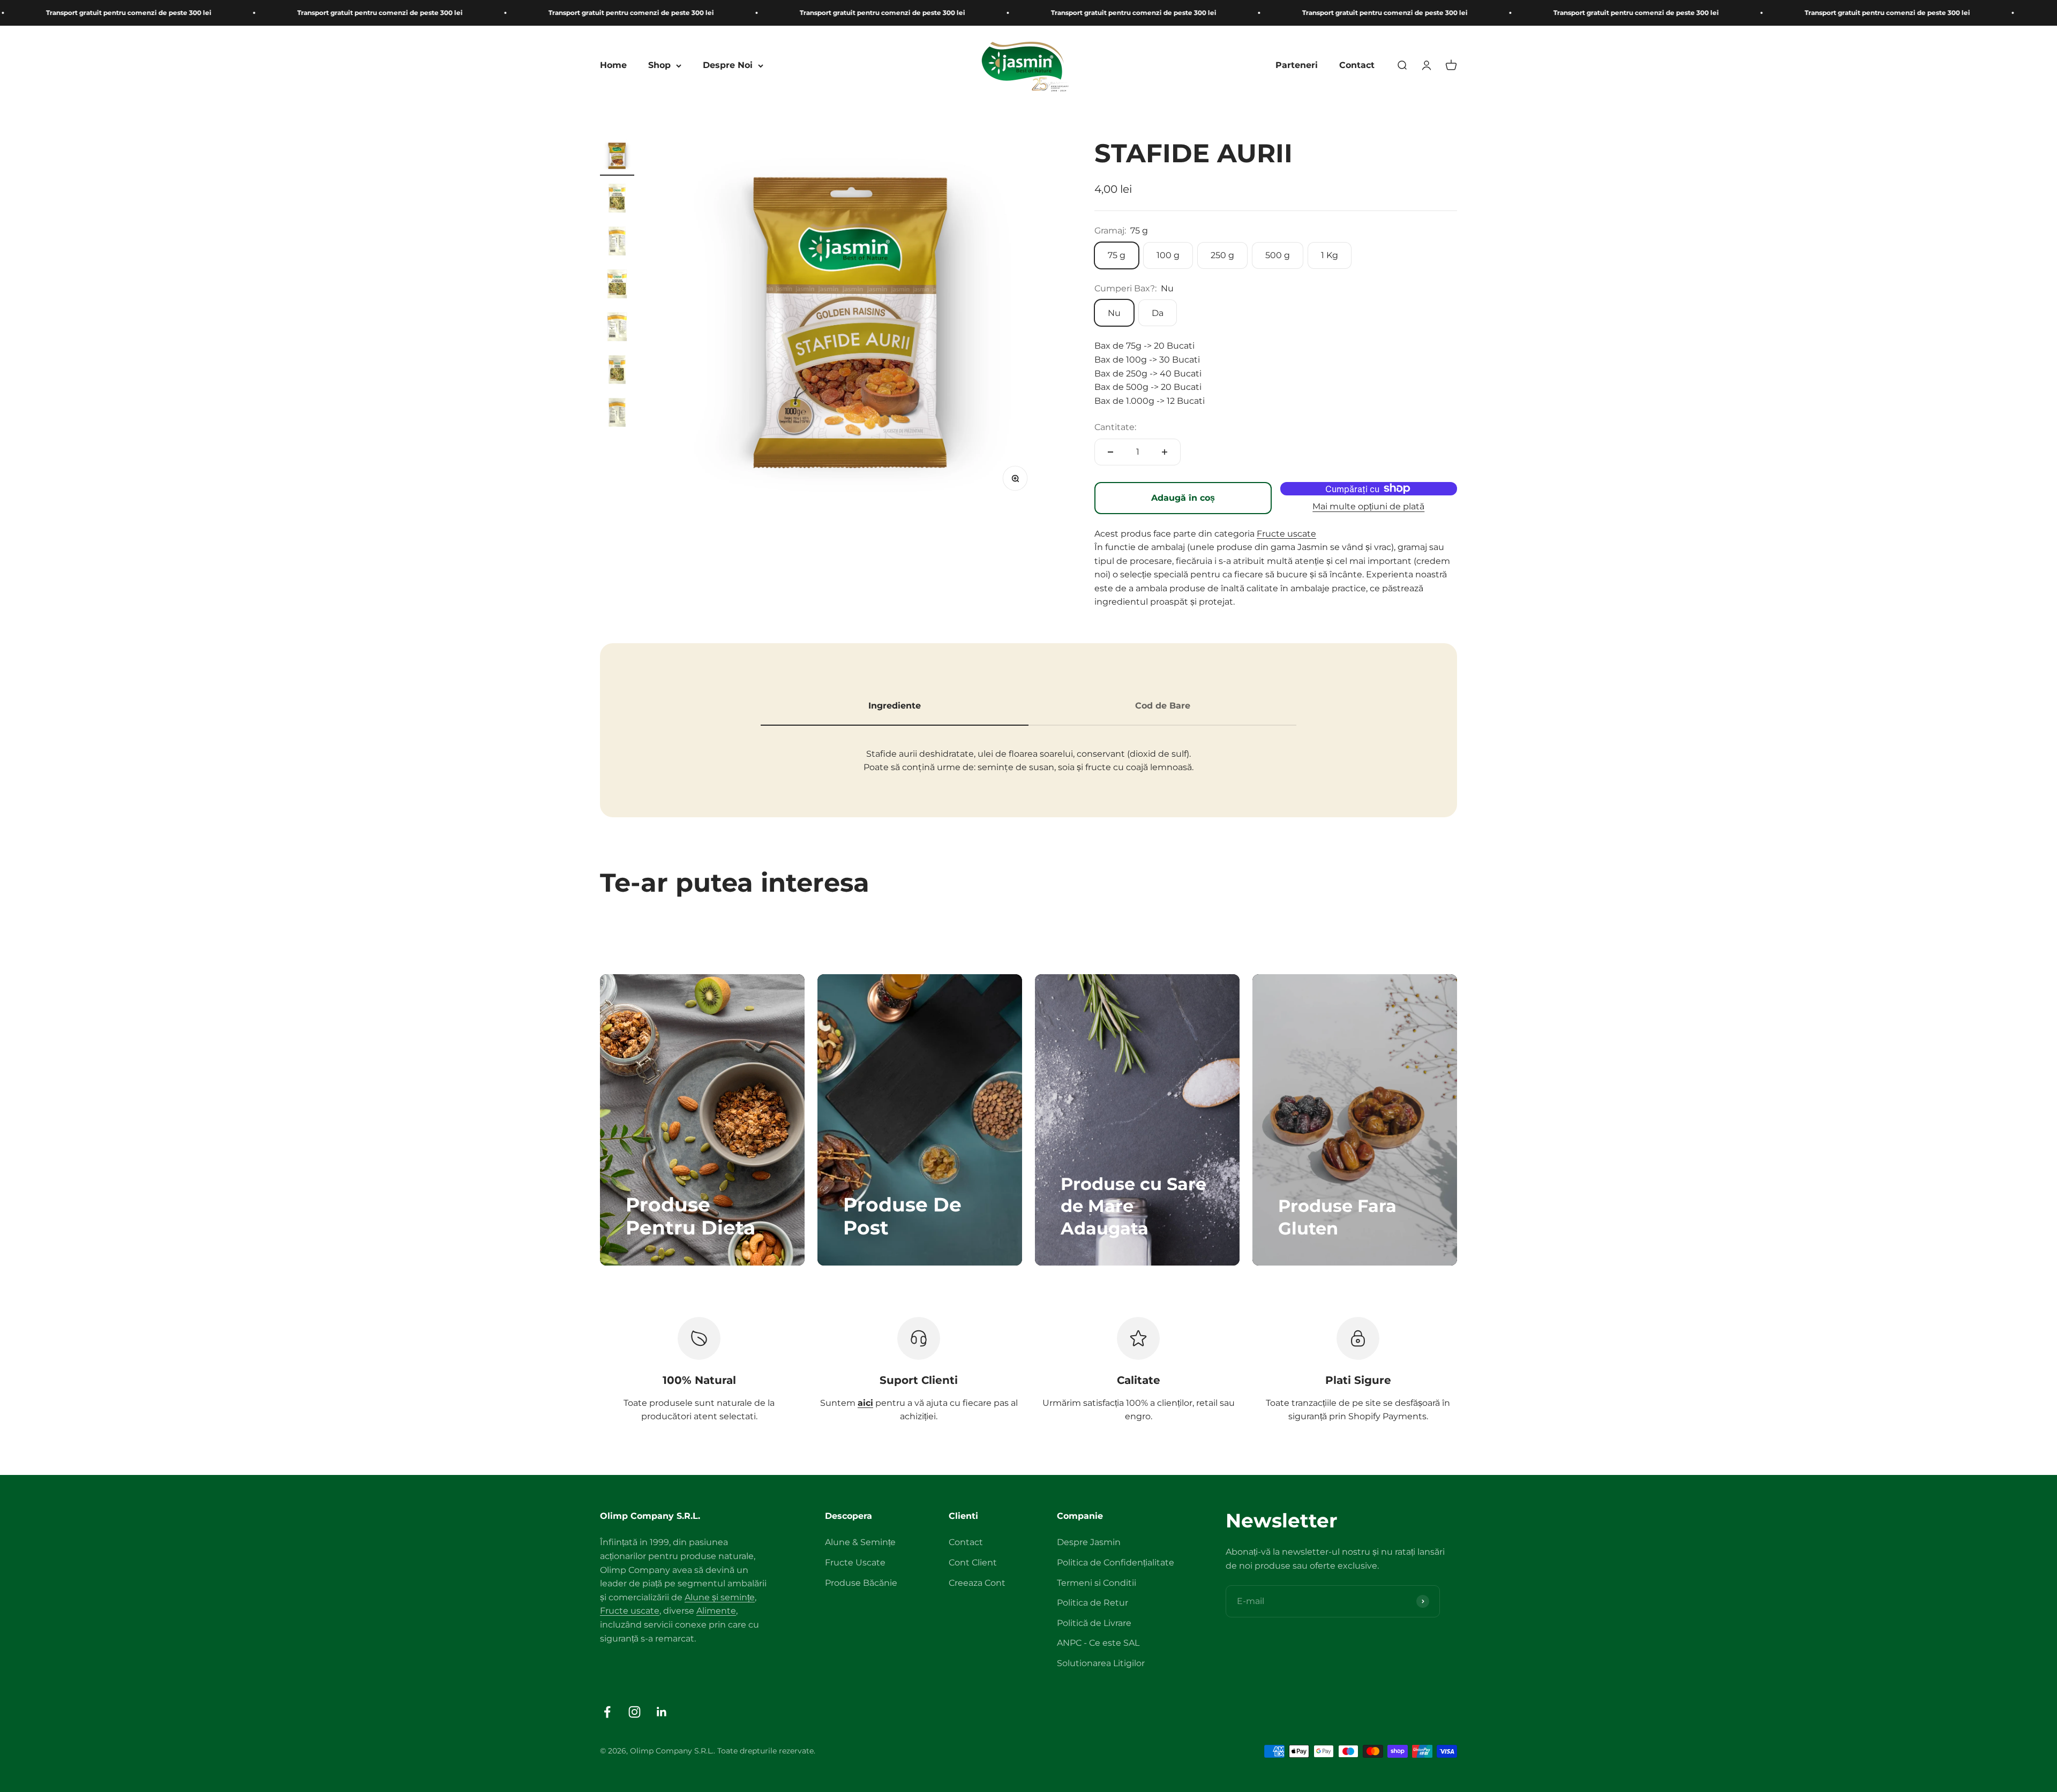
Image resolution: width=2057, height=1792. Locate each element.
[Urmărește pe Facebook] (607, 1712)
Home (613, 66)
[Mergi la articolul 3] (617, 243)
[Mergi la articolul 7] (617, 414)
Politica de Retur (1093, 1603)
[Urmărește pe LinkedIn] (662, 1712)
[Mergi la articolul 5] (617, 328)
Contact (1357, 66)
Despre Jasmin (1089, 1542)
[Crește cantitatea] (1165, 452)
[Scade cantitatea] (1110, 452)
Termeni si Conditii (1097, 1583)
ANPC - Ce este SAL (1098, 1643)
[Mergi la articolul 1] (617, 157)
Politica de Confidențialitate (1116, 1563)
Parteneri (1297, 66)
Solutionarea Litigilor (1101, 1663)
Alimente (716, 1611)
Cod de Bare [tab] (1163, 706)
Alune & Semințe (860, 1542)
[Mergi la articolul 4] (617, 285)
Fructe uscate (1286, 534)
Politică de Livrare (1094, 1623)
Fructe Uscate (855, 1563)
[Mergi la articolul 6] (617, 371)
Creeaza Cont (977, 1583)
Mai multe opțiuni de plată (1368, 506)
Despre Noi (728, 66)
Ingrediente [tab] (895, 706)
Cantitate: (1115, 427)
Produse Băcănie (861, 1583)
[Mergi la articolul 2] (617, 200)
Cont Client (973, 1563)
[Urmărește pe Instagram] (635, 1712)
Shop (659, 66)
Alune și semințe (720, 1597)
